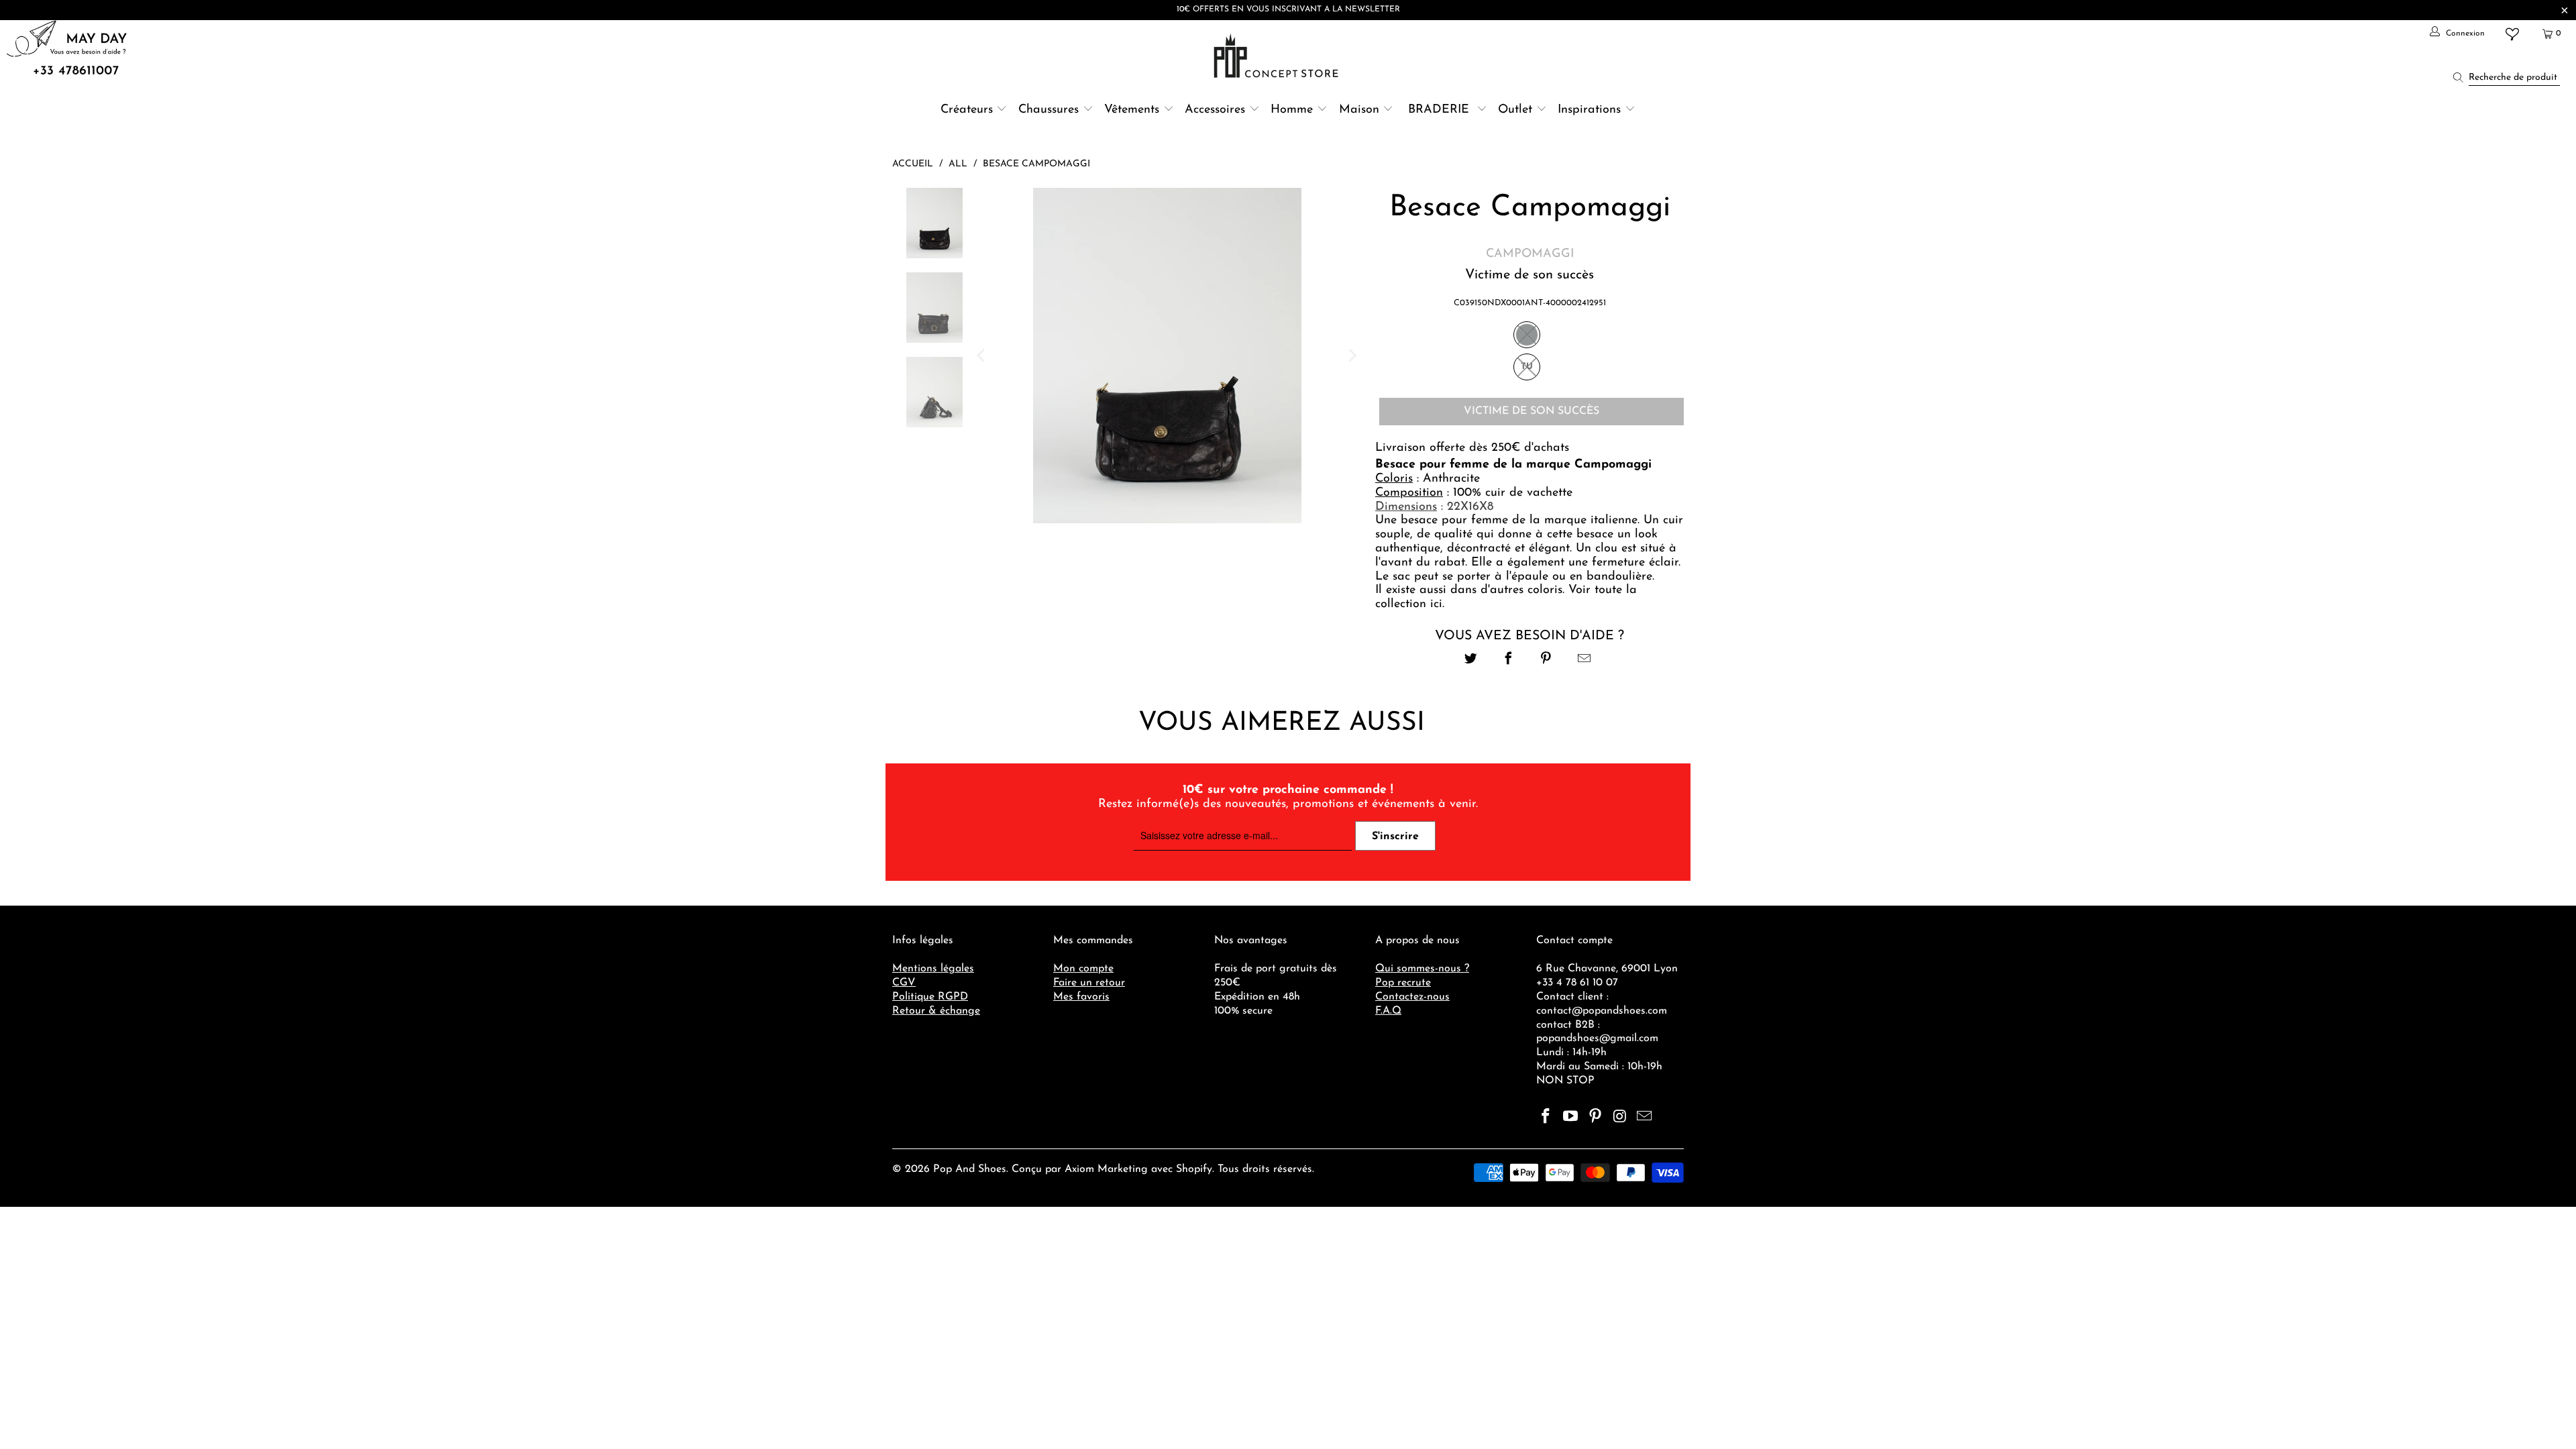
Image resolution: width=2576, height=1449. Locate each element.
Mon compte (1083, 969)
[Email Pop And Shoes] (1645, 1118)
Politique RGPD (930, 997)
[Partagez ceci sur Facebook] (1508, 660)
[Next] (1352, 356)
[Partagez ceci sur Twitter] (1471, 660)
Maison (1359, 110)
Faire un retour (1089, 983)
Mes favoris (1081, 997)
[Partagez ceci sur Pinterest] (1547, 660)
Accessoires (1215, 110)
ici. (1437, 604)
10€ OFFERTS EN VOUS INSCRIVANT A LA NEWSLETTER (1288, 9)
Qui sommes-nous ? (1422, 969)
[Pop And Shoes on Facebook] (1546, 1118)
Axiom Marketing (1106, 1169)
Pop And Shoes (970, 1169)
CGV (904, 983)
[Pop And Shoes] (1278, 56)
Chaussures (1049, 110)
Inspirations (1591, 110)
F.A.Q (1388, 1011)
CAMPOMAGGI (1530, 254)
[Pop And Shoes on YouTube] (1571, 1118)
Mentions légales (933, 969)
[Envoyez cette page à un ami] (1584, 660)
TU (1527, 367)
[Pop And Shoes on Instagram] (1620, 1118)
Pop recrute (1403, 983)
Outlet (1515, 110)
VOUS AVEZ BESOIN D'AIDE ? (1529, 636)
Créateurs (967, 110)
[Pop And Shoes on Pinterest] (1595, 1118)
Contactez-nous (1412, 997)
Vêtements (1132, 110)
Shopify (1194, 1169)
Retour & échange (936, 1011)
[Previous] (982, 356)
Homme (1292, 110)
